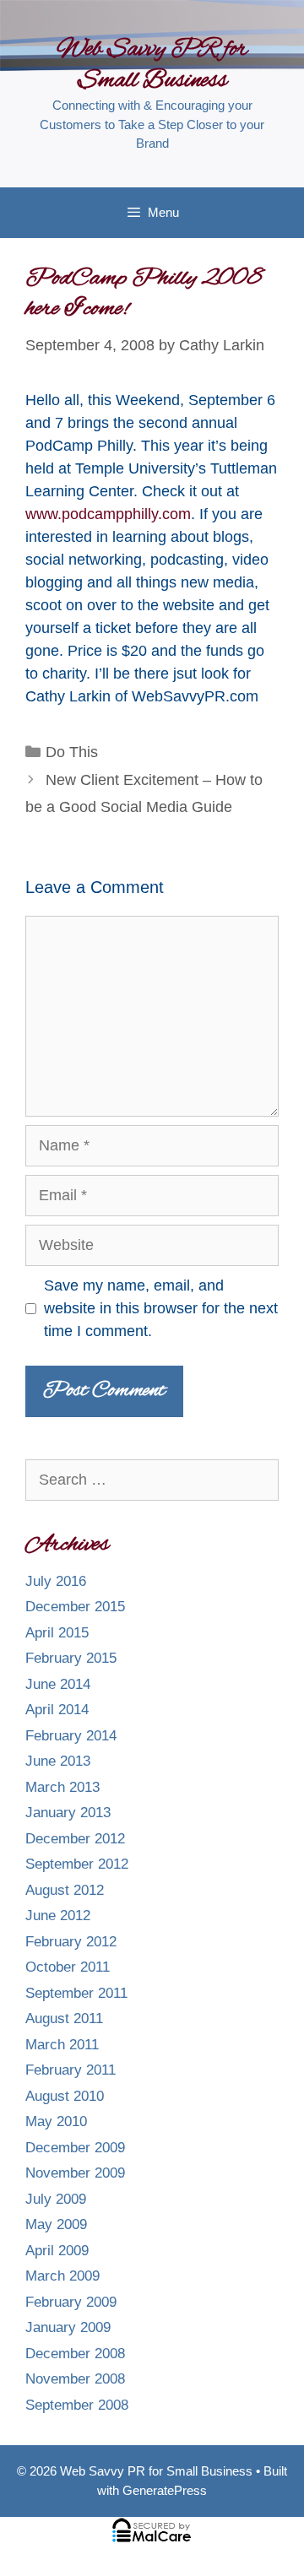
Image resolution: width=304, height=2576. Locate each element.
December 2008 (75, 2354)
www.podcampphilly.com (108, 514)
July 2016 (56, 1581)
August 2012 (65, 1890)
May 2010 (56, 2121)
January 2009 (68, 2327)
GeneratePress (165, 2490)
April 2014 (57, 1710)
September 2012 (77, 1864)
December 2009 (75, 2148)
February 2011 (71, 2070)
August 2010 (65, 2096)
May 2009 (56, 2224)
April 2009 (57, 2251)
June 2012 (58, 1916)
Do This (72, 752)
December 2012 (75, 1839)
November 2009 (75, 2173)
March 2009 (62, 2276)
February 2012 (71, 1942)
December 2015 (75, 1607)
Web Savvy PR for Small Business (152, 65)
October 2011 (68, 1967)
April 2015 (57, 1633)
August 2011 (64, 2019)
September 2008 (77, 2405)
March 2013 (62, 1787)
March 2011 (62, 2045)
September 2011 (76, 1993)
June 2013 (58, 1761)
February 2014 (71, 1736)
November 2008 (75, 2379)
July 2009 (56, 2199)
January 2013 (68, 1813)
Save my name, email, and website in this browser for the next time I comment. (161, 1308)
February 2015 (71, 1658)
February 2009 (71, 2302)
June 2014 (58, 1684)
